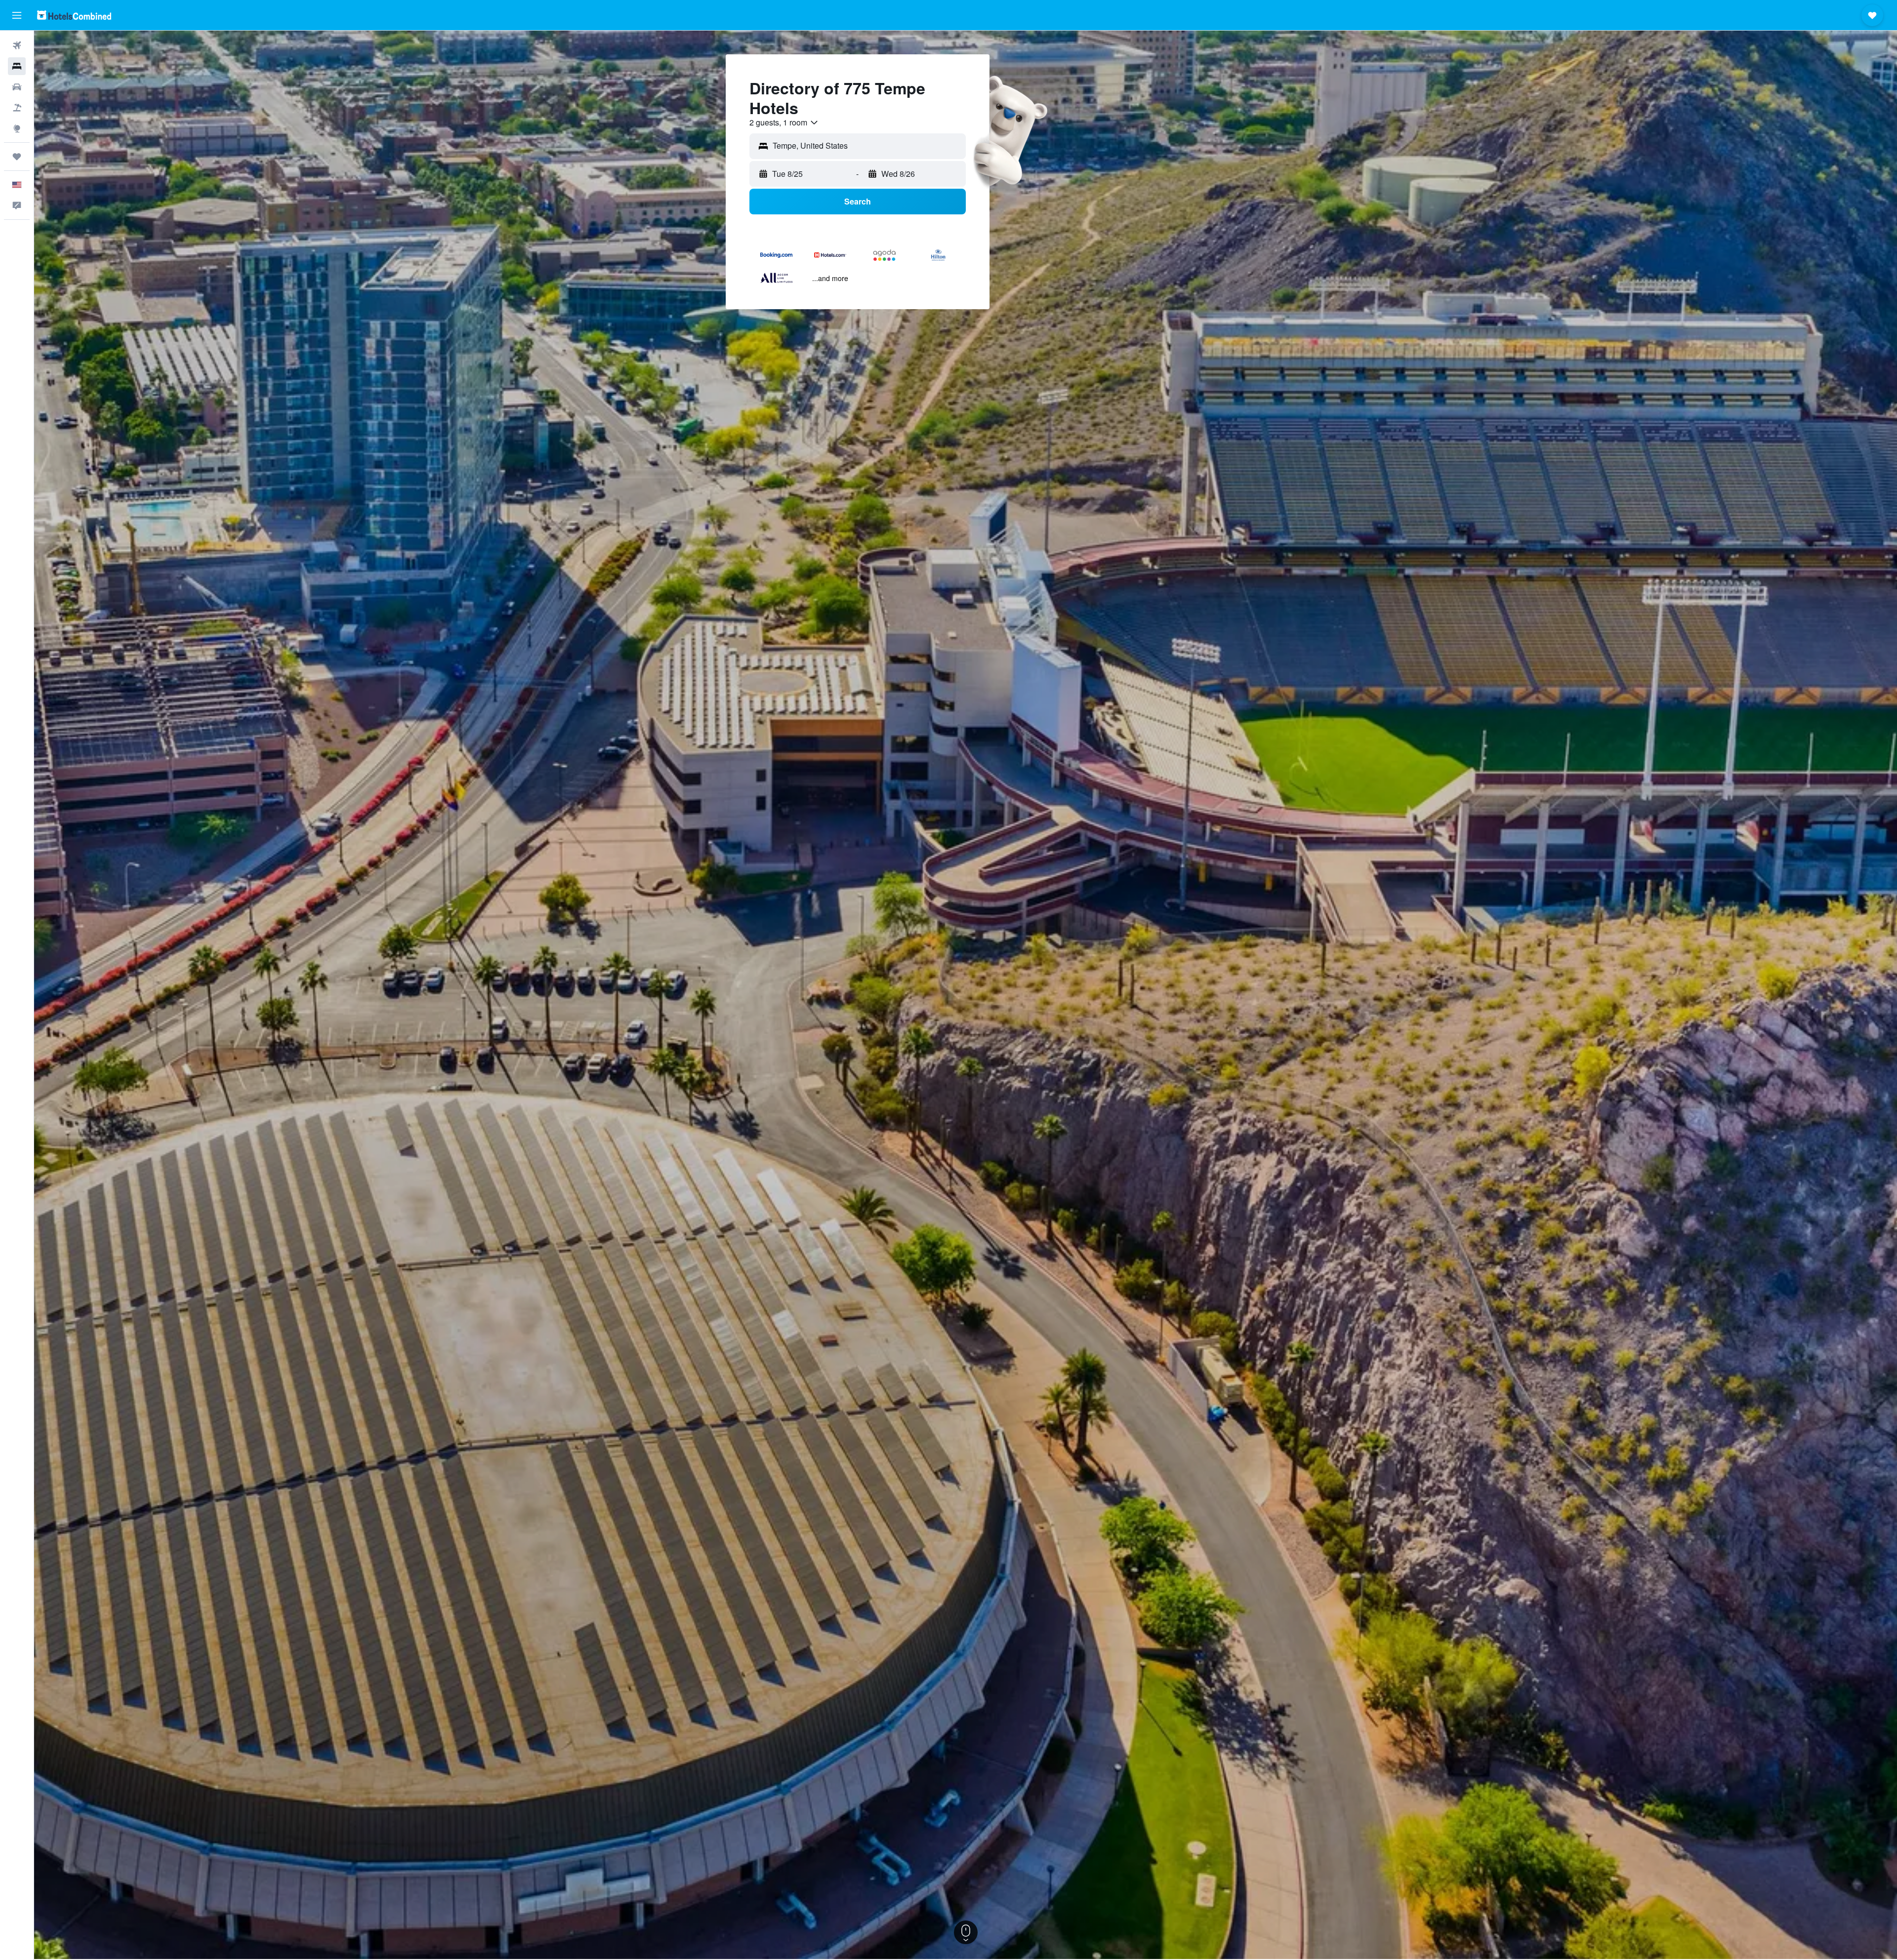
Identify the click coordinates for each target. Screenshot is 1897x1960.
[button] (17, 15)
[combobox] (784, 122)
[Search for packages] (17, 108)
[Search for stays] (17, 66)
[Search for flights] (17, 45)
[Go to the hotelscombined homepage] (74, 15)
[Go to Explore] (17, 128)
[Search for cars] (17, 87)
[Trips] (17, 157)
